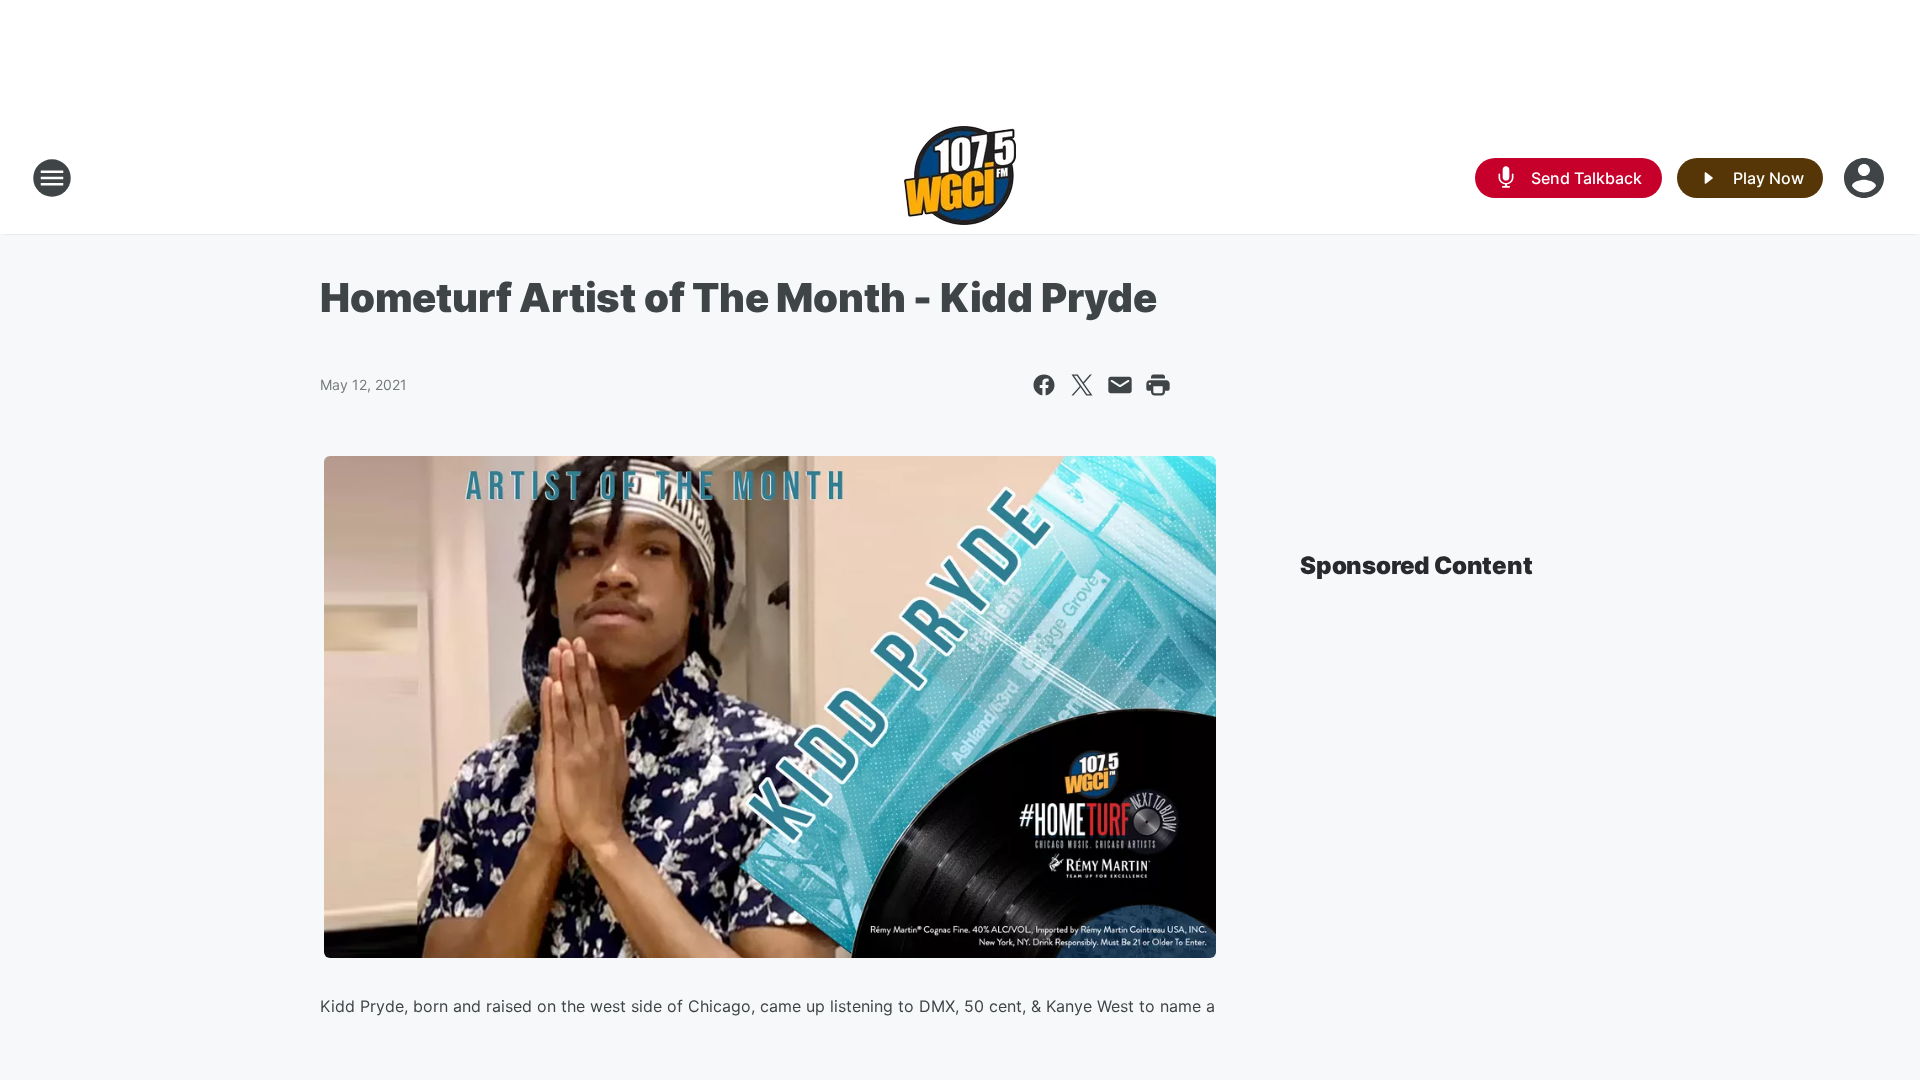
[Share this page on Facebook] (1044, 385)
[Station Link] (960, 178)
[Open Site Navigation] (52, 178)
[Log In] (1866, 178)
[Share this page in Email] (1120, 385)
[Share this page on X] (1082, 385)
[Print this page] (1158, 385)
